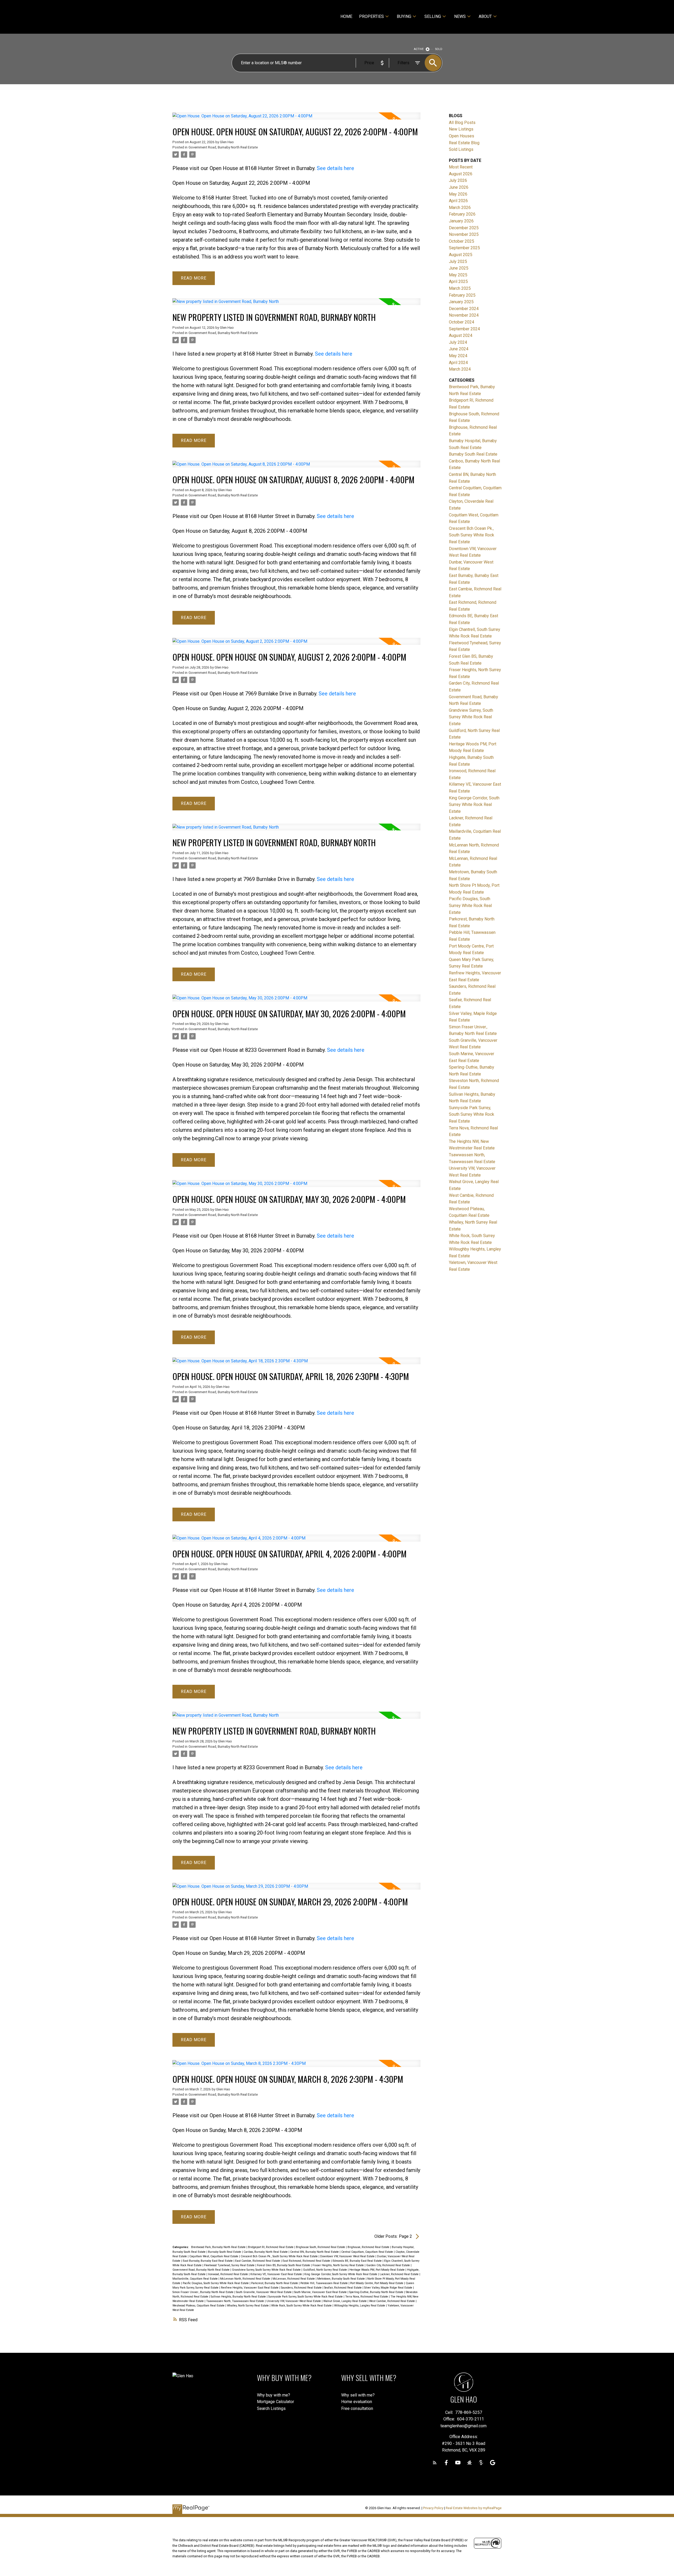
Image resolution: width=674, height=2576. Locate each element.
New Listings (461, 129)
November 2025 (464, 234)
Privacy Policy (433, 2508)
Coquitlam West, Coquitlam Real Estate (214, 2256)
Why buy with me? (274, 2395)
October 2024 (462, 322)
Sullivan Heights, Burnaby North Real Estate (239, 2297)
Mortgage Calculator (276, 2402)
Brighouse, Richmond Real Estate (369, 2247)
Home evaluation (357, 2402)
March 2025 (460, 288)
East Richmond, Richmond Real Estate (307, 2261)
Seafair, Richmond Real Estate (343, 2288)
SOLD (439, 49)
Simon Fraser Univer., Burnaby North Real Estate (203, 2292)
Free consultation (357, 2408)
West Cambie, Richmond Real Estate (392, 2301)
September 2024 (464, 329)
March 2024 (460, 369)
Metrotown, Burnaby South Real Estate (341, 2279)
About (485, 16)
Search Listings (271, 2408)
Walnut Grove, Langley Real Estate (345, 2301)
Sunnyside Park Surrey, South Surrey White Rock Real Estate (306, 2297)
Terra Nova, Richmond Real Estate (367, 2297)
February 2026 (462, 214)
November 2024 (464, 315)
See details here (335, 168)
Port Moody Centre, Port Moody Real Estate (377, 2283)
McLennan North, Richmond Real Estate (246, 2279)
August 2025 (461, 255)
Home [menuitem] (346, 16)
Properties (371, 16)
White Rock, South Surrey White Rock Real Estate (302, 2306)
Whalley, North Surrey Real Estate (248, 2306)
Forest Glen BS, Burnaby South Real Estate (284, 2265)
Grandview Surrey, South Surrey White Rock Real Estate (267, 2270)
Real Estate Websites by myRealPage (474, 2508)
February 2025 (462, 295)
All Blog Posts (462, 123)
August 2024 (461, 335)
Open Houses (462, 136)
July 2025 (458, 261)
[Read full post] (296, 119)
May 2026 (458, 194)
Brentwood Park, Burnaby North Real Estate (219, 2247)
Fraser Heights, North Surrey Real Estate (339, 2265)
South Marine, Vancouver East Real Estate (321, 2292)
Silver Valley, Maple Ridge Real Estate (389, 2288)
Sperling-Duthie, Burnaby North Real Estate (377, 2292)
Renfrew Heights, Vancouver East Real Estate (250, 2288)
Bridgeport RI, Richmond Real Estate (271, 2247)
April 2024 (458, 363)
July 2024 (458, 342)
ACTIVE (419, 49)
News (460, 16)
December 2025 (464, 228)
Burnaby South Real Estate (225, 2252)
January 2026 (461, 221)
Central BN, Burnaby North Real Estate (315, 2252)
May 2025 (458, 275)
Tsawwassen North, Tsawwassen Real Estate (236, 2301)
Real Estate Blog (464, 143)
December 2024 (464, 309)
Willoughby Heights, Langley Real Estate (360, 2306)
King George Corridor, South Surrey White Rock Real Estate (341, 2274)
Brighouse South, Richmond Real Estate (321, 2247)
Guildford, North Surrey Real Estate (325, 2270)
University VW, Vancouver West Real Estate (294, 2301)
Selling (433, 16)
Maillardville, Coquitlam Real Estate (195, 2279)
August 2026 (461, 174)
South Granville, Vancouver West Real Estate (264, 2292)
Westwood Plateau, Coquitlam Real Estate (199, 2306)
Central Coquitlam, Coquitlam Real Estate (368, 2252)
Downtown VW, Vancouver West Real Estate (348, 2256)
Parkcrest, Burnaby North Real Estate (275, 2283)
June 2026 (459, 187)
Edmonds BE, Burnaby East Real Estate (358, 2261)
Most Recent (461, 167)
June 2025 (459, 268)
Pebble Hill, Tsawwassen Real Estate (324, 2283)
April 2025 (458, 281)
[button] (435, 2463)
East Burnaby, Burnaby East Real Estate (208, 2261)
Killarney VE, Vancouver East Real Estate (277, 2274)
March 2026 (460, 208)
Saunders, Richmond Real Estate (302, 2288)
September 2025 (464, 248)
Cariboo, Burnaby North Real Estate (266, 2252)
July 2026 (458, 180)
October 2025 (462, 241)
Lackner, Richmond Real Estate (400, 2274)
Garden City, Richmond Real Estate (388, 2265)
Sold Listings (461, 149)
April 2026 (458, 201)
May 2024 (458, 356)
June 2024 (459, 349)
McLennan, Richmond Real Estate (294, 2279)
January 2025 (461, 302)
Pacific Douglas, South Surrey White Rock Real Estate (216, 2283)
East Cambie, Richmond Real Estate (258, 2261)
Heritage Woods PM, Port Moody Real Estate (377, 2270)
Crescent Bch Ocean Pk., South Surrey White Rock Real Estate (280, 2256)
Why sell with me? (358, 2395)
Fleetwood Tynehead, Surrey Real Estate (230, 2265)
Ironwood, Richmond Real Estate (228, 2274)
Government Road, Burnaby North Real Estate (223, 147)
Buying (404, 16)
